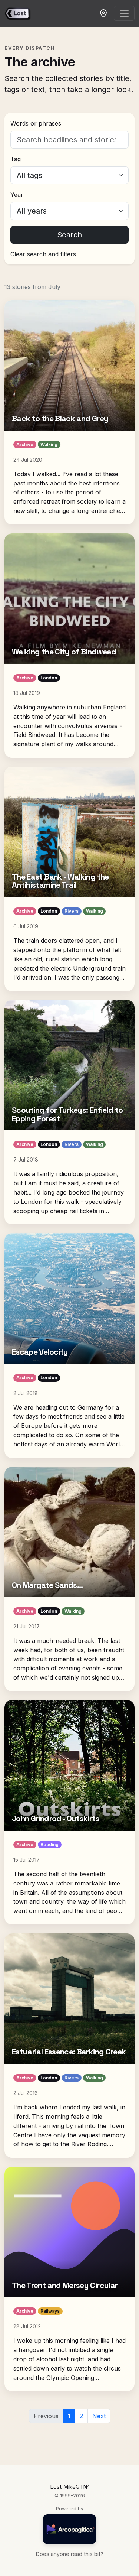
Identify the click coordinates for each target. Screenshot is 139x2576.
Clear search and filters (43, 254)
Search (69, 235)
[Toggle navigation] (124, 13)
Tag (16, 159)
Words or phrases (36, 123)
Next (99, 2416)
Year (17, 195)
